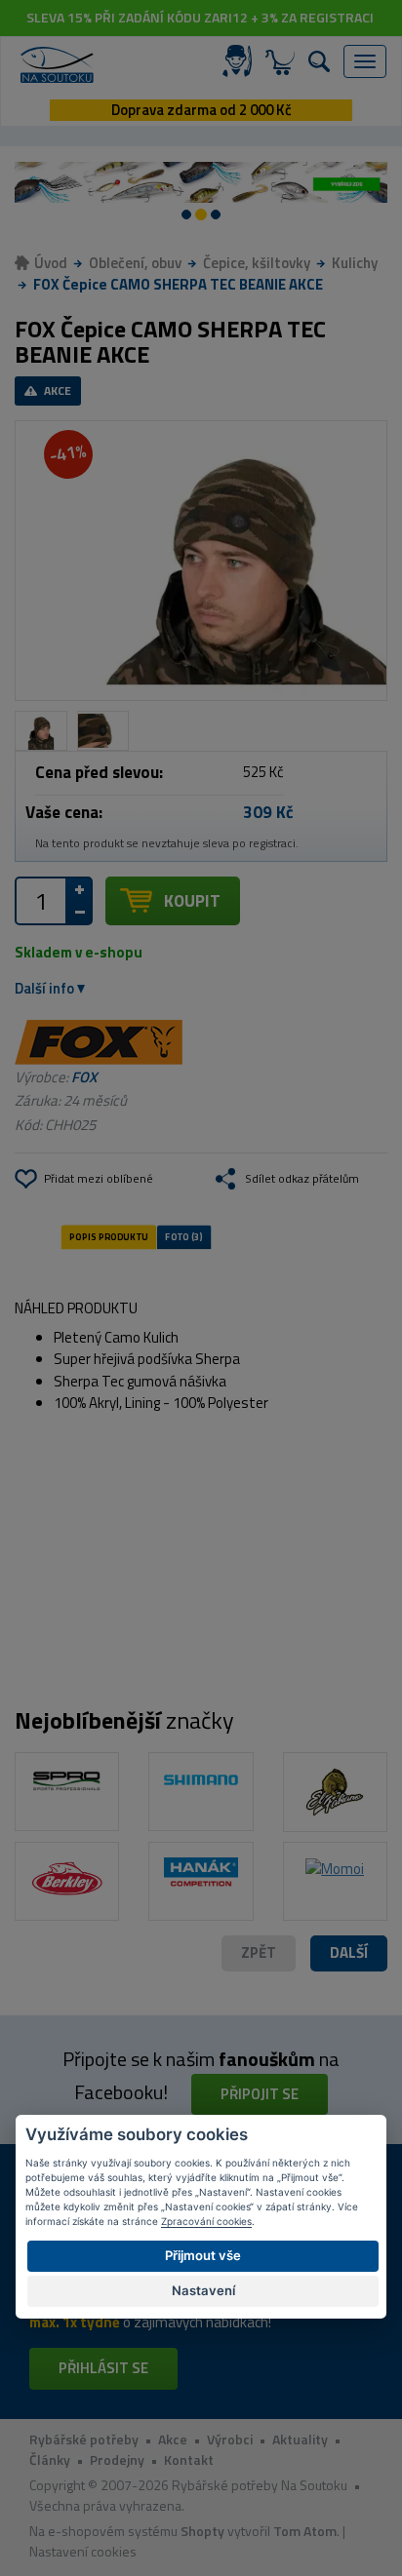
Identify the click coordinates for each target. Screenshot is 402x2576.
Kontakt (189, 2459)
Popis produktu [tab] (108, 1237)
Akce (173, 2439)
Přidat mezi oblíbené (99, 1178)
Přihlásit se (103, 2368)
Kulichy (355, 263)
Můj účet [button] (241, 61)
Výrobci (230, 2439)
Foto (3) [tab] (183, 1237)
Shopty (202, 2531)
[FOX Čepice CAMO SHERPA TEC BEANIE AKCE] (201, 560)
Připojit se (260, 2094)
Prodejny (117, 2459)
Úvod (51, 263)
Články (50, 2459)
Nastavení (203, 2290)
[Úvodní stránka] (57, 65)
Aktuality (300, 2439)
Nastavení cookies (83, 2551)
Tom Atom (305, 2531)
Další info (44, 988)
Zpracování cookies (206, 2221)
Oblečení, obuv (135, 263)
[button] (349, 1953)
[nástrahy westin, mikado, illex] (192, 182)
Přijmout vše (203, 2255)
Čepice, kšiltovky (257, 263)
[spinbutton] (41, 901)
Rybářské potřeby (84, 2439)
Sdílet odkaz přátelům (302, 1178)
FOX (84, 1077)
